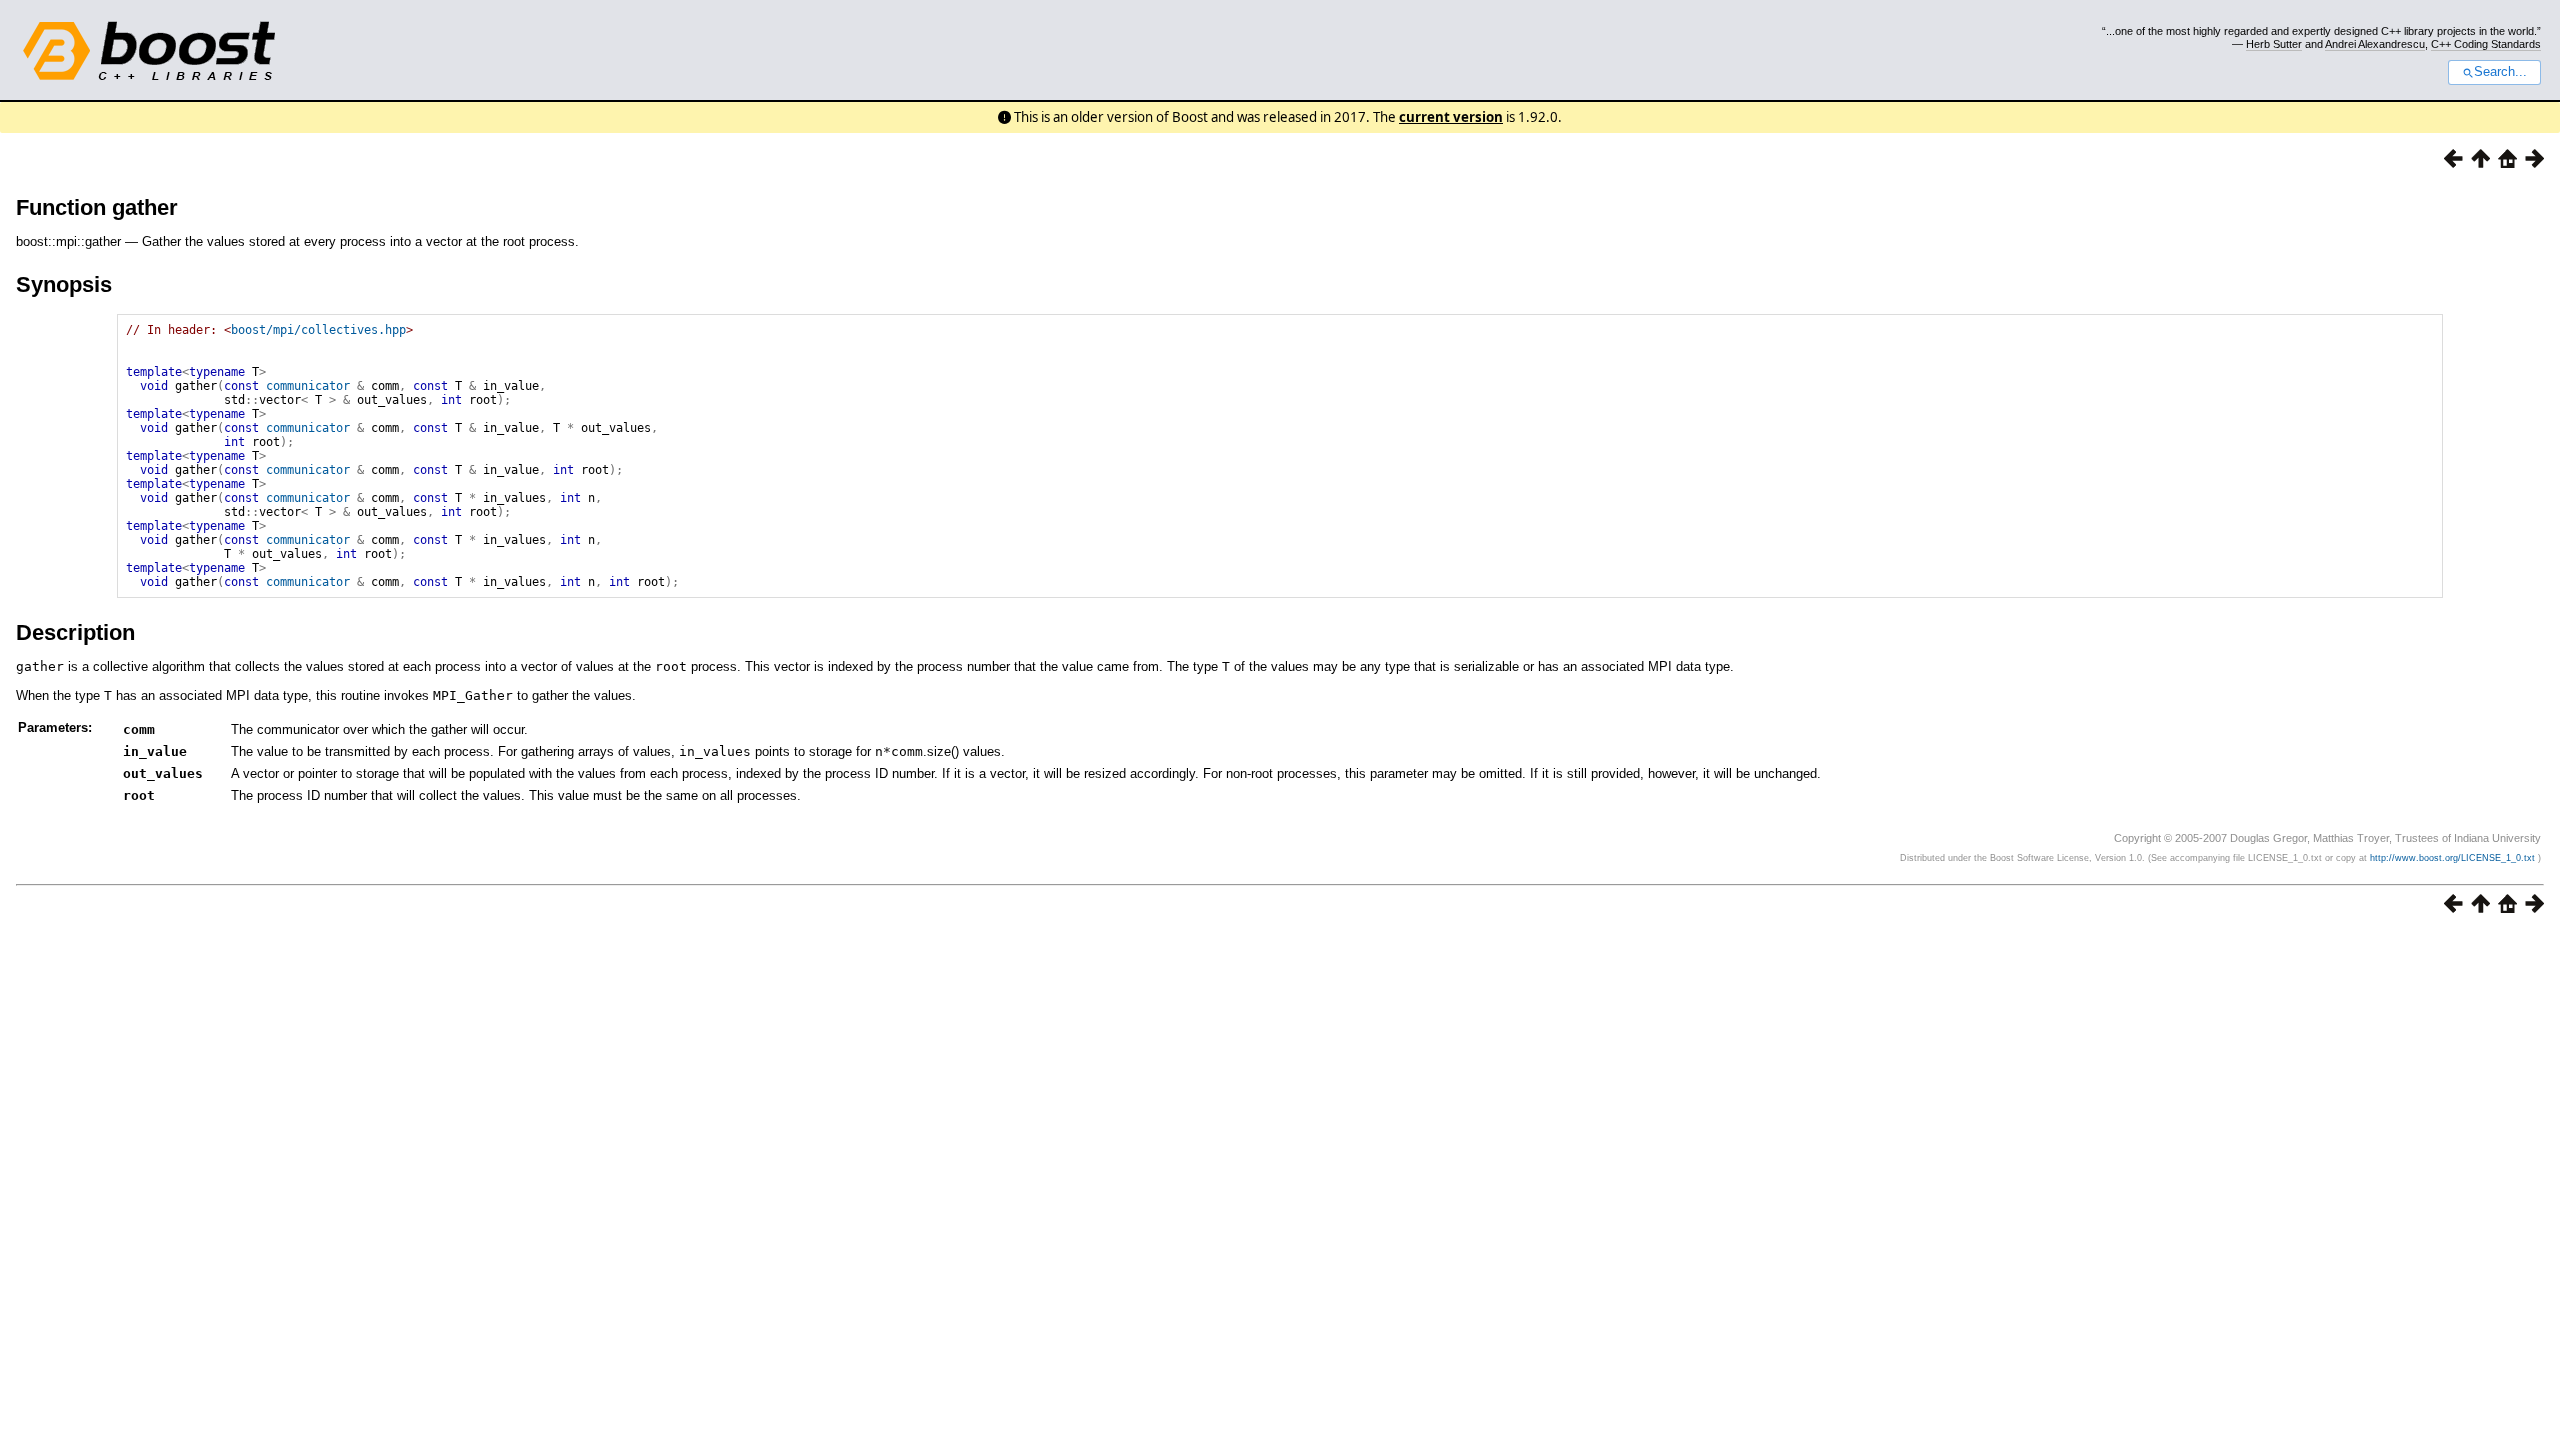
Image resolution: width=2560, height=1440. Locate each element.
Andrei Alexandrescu (2375, 44)
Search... (2500, 72)
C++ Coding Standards (2486, 44)
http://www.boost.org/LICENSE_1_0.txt (2454, 858)
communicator (308, 386)
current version (1451, 117)
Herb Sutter (2274, 44)
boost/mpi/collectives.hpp (318, 330)
